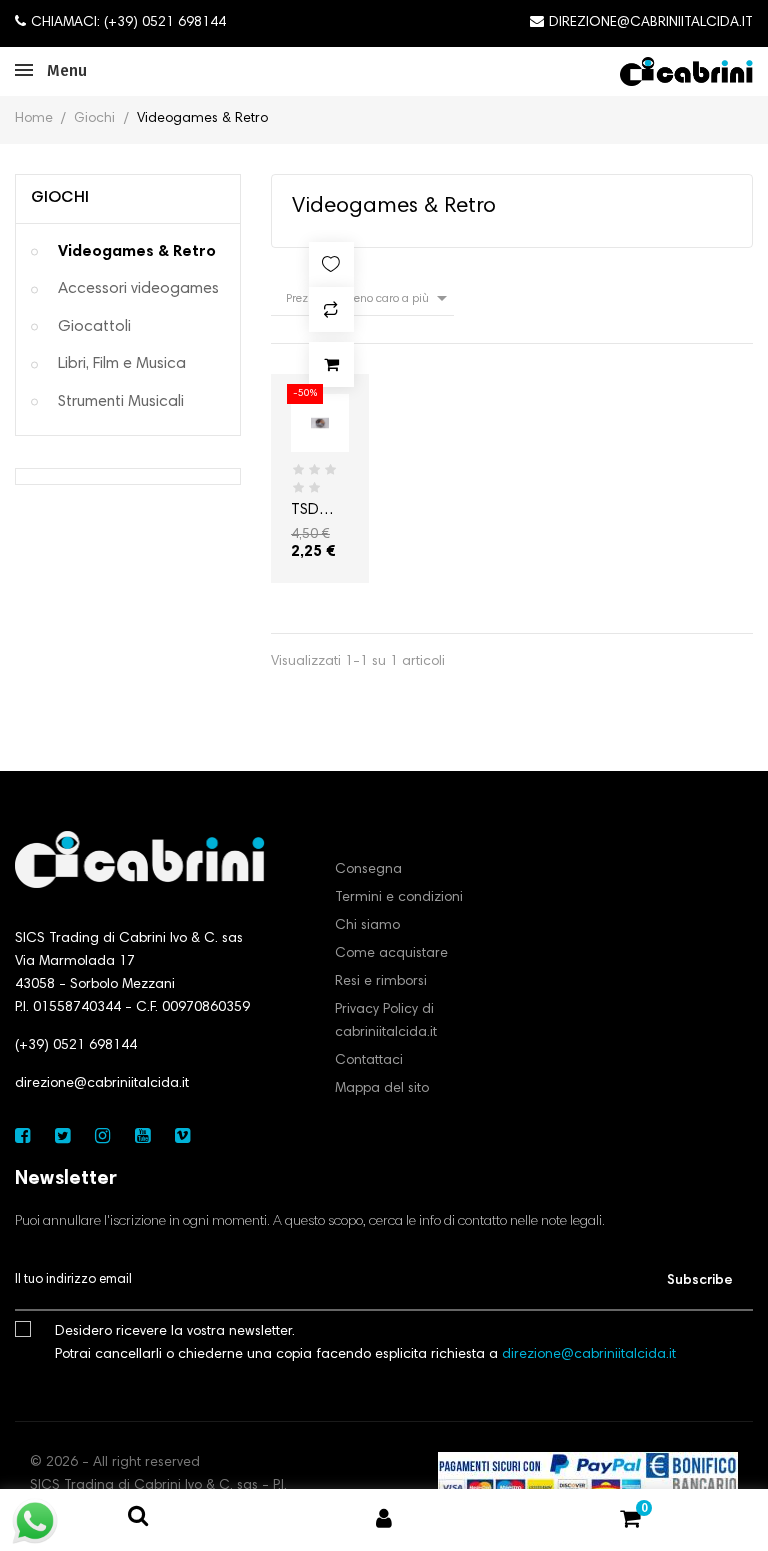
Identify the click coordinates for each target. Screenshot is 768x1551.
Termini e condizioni (399, 898)
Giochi (60, 198)
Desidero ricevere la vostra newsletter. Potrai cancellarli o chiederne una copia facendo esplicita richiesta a (365, 1343)
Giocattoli (94, 327)
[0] (630, 1523)
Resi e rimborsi (381, 982)
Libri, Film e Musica (122, 364)
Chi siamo (367, 926)
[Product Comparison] (331, 309)
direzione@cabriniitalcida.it (102, 1084)
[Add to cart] (331, 364)
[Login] (384, 1520)
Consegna (368, 870)
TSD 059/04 (313, 512)
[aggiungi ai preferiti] (331, 264)
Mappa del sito (382, 1089)
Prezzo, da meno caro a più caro (370, 301)
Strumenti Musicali (121, 402)
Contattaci (369, 1061)
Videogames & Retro (137, 252)
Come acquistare (391, 954)
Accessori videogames (138, 289)
